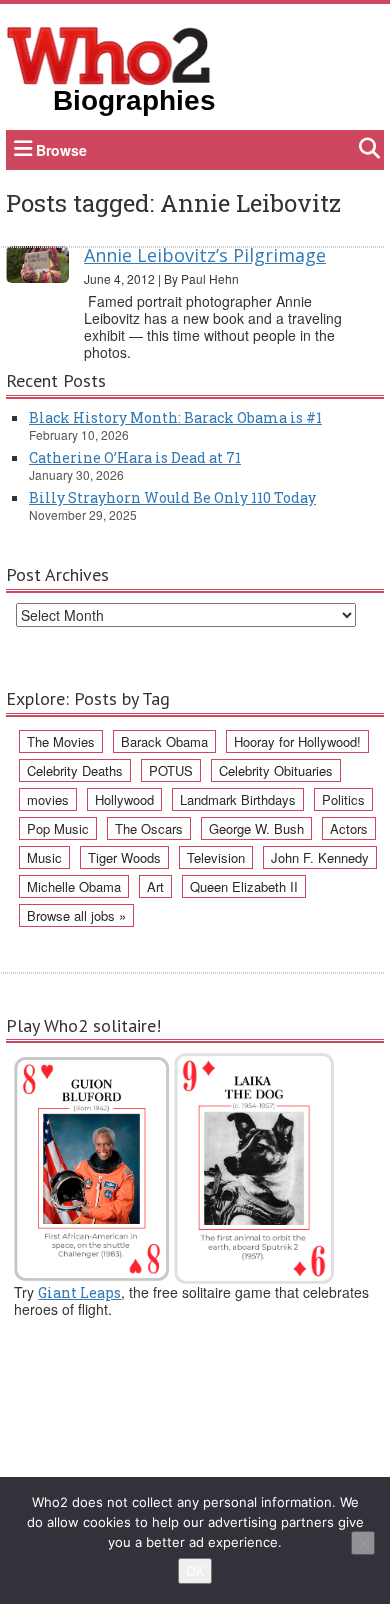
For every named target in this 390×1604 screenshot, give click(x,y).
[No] (363, 1543)
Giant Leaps (79, 1292)
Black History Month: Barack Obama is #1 (175, 417)
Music (44, 857)
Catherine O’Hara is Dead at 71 (135, 457)
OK (195, 1571)
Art (155, 886)
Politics (343, 799)
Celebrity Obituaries (276, 770)
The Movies (61, 741)
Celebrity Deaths (75, 770)
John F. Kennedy (320, 857)
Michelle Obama (74, 886)
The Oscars (149, 828)
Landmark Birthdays (238, 799)
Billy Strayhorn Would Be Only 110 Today (172, 497)
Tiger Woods (124, 857)
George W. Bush (256, 828)
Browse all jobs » (76, 915)
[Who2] (109, 54)
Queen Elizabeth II (244, 886)
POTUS (171, 770)
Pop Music (58, 828)
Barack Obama (164, 741)
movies (48, 799)
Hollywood (124, 799)
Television (216, 857)
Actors (349, 828)
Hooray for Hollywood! (297, 741)
